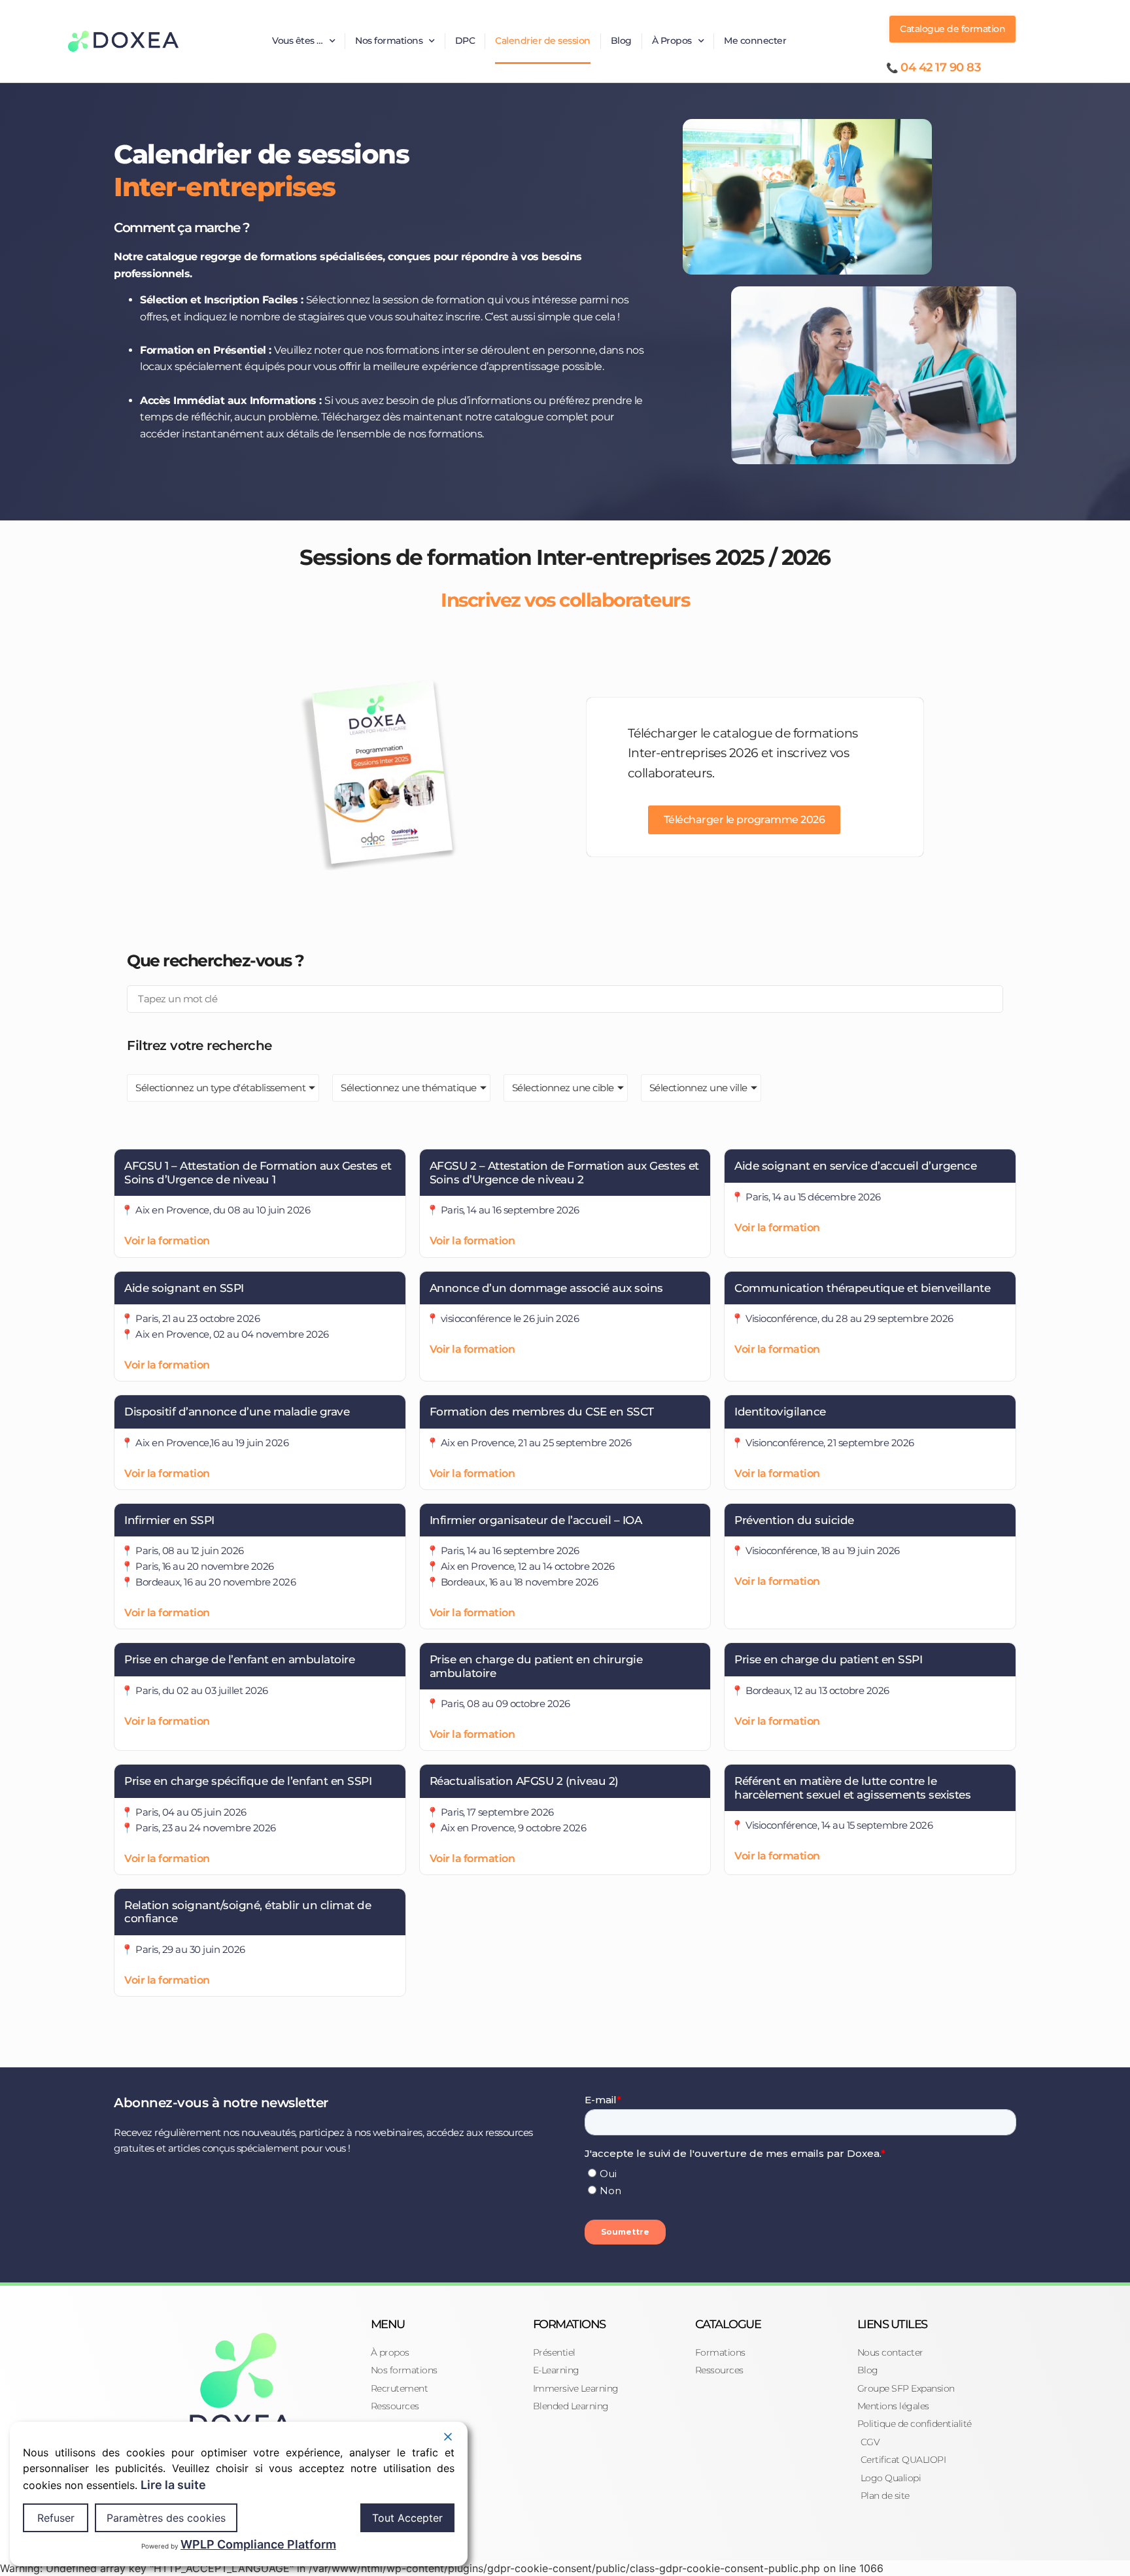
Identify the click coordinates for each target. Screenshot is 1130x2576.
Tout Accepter (407, 2518)
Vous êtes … (298, 41)
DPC (465, 41)
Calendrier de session (543, 41)
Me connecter (755, 41)
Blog (621, 41)
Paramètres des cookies (166, 2518)
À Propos (672, 41)
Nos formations (389, 41)
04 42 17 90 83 (940, 67)
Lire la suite (173, 2485)
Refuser (56, 2518)
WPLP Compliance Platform (258, 2544)
